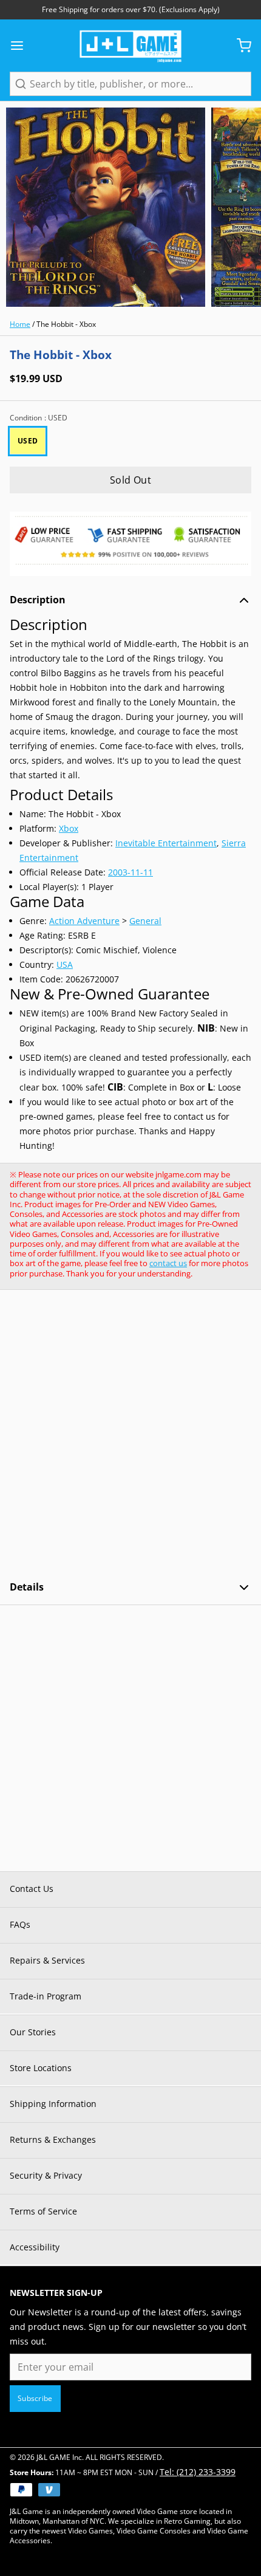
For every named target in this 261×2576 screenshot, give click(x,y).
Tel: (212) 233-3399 (198, 2472)
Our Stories (33, 2032)
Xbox (69, 828)
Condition (39, 418)
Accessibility (35, 2247)
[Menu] (22, 46)
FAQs (20, 1924)
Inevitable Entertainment (166, 843)
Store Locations (41, 2068)
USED (28, 441)
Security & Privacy (46, 2175)
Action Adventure (84, 921)
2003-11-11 (130, 872)
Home (20, 324)
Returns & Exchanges (53, 2139)
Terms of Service (43, 2211)
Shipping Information (53, 2104)
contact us (168, 1263)
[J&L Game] (130, 46)
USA (65, 964)
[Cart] (239, 46)
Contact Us (32, 1889)
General (145, 921)
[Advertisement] (130, 1435)
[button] (130, 480)
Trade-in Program (46, 1996)
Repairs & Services (47, 1960)
